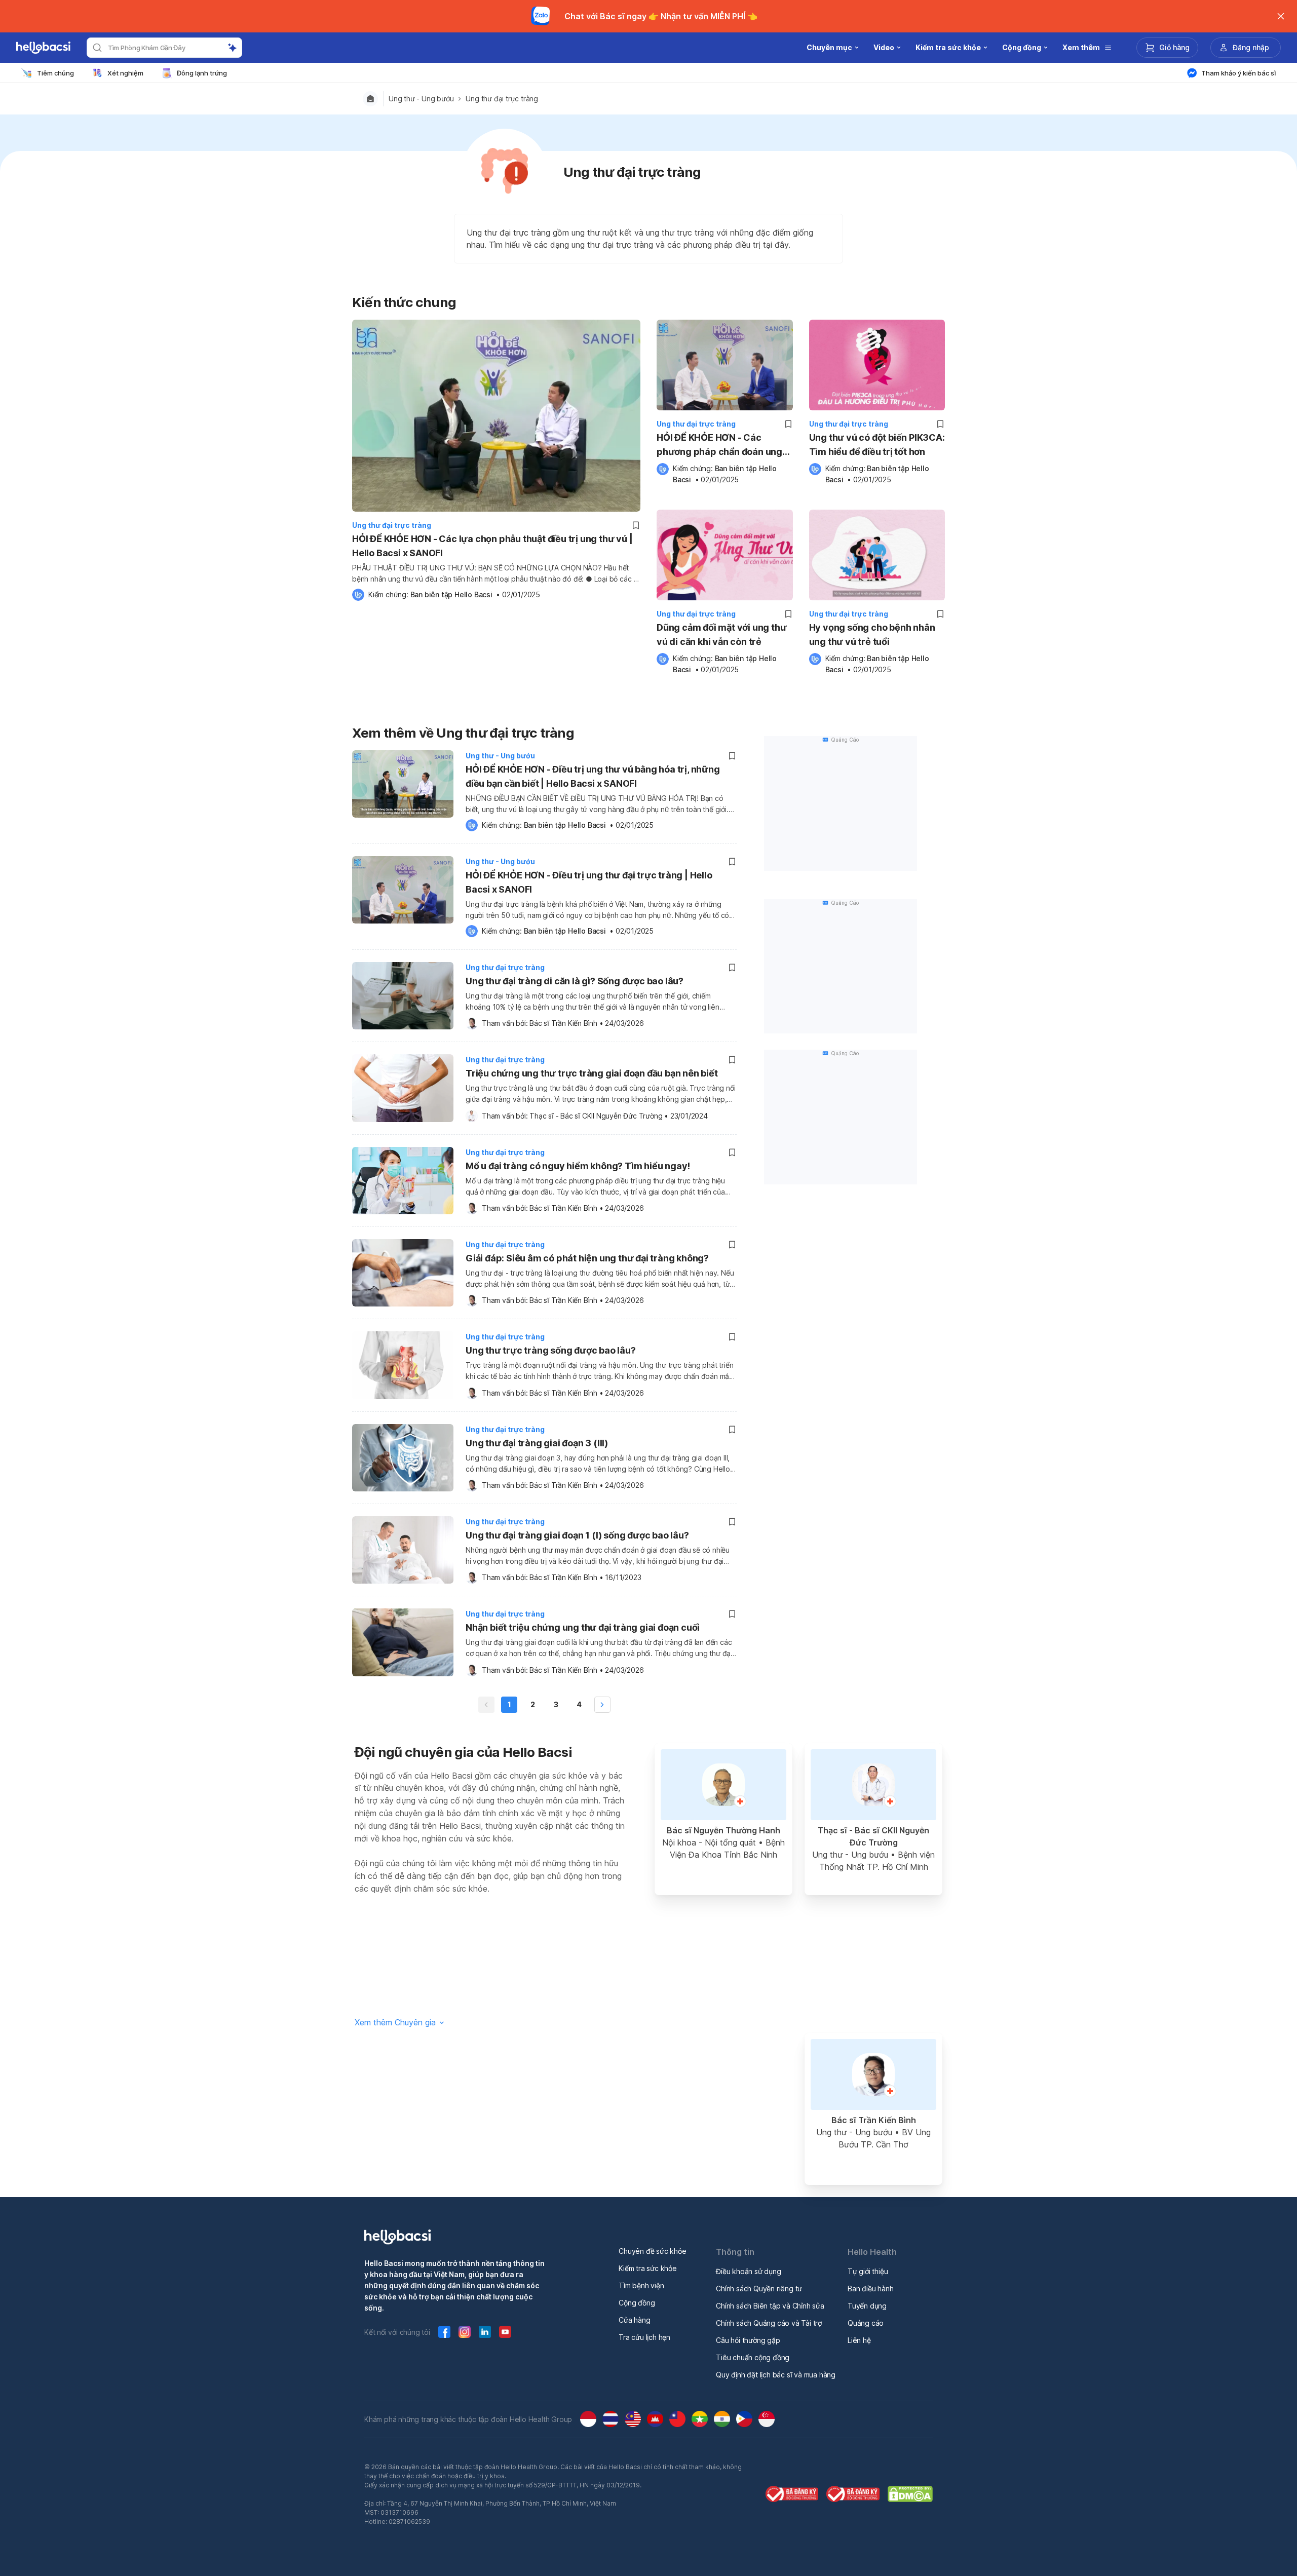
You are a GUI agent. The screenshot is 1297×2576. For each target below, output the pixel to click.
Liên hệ (859, 2340)
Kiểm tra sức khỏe (648, 2268)
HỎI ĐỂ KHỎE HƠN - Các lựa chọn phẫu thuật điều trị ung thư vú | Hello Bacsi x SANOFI (492, 546)
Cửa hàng (634, 2320)
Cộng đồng (637, 2303)
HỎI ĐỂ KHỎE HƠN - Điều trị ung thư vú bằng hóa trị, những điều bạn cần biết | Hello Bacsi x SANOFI (593, 776)
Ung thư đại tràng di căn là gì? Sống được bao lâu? (575, 981)
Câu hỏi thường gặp (748, 2340)
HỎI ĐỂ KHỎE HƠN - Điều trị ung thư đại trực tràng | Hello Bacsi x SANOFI (589, 882)
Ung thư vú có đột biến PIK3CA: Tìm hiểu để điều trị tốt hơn (877, 445)
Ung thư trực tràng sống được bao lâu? (551, 1350)
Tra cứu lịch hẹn (644, 2337)
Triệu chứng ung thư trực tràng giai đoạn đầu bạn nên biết (592, 1073)
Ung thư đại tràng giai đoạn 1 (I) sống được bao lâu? (577, 1535)
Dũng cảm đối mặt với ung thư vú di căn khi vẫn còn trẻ (721, 635)
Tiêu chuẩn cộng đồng (753, 2357)
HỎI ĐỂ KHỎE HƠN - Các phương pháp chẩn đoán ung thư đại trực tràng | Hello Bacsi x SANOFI (723, 446)
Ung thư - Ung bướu (421, 99)
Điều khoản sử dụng (748, 2271)
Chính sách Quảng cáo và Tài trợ (769, 2323)
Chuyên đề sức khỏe (652, 2251)
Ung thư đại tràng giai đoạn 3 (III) (537, 1443)
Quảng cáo (866, 2323)
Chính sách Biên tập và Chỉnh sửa (770, 2306)
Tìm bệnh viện (641, 2285)
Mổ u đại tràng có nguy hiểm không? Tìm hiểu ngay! (578, 1166)
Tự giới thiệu (868, 2271)
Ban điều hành (870, 2289)
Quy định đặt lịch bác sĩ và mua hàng (776, 2375)
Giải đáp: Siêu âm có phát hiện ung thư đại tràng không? (587, 1258)
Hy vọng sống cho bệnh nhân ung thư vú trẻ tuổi (872, 635)
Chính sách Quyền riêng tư (759, 2289)
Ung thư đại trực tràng (502, 99)
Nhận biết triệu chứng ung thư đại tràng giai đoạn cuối (583, 1627)
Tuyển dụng (867, 2306)
